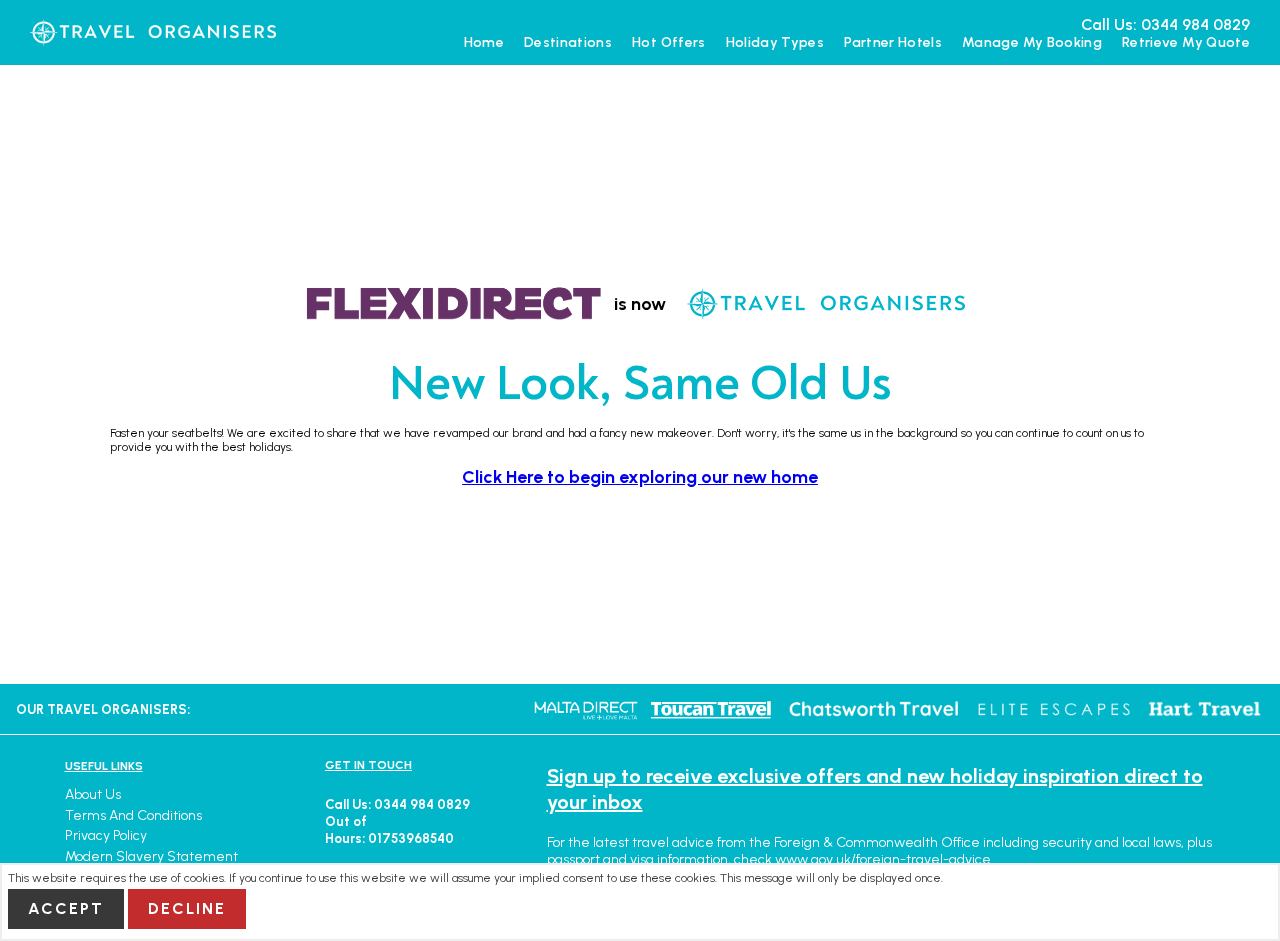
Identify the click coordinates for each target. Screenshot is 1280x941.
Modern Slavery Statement (151, 856)
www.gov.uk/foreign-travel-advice (883, 859)
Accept (66, 908)
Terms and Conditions (133, 815)
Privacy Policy (106, 835)
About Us (93, 794)
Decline (187, 908)
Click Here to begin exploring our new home (640, 476)
